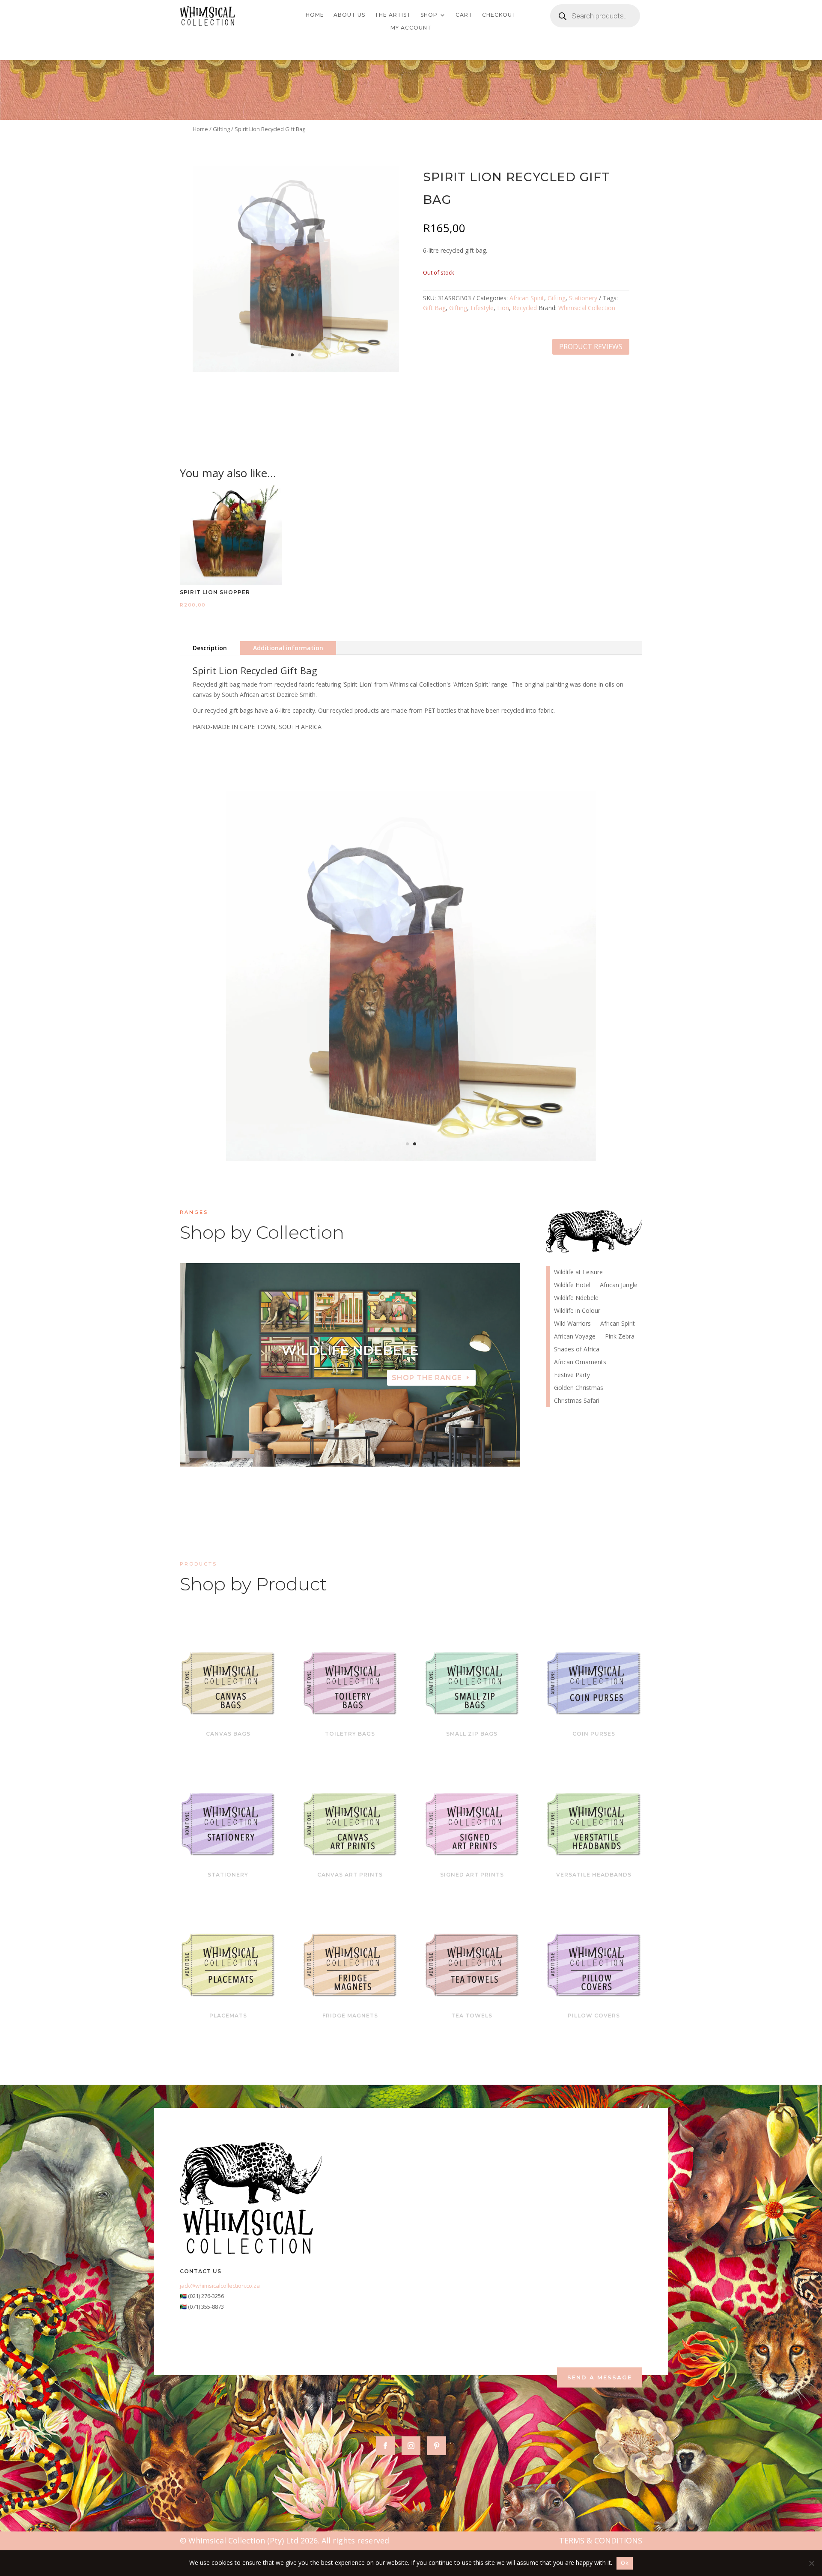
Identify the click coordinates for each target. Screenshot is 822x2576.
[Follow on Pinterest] (437, 2446)
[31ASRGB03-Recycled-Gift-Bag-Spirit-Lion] (296, 370)
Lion (503, 308)
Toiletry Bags (350, 1734)
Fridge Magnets (350, 2016)
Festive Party (572, 1375)
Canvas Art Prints (350, 1875)
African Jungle (619, 1285)
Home (315, 15)
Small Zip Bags (472, 1734)
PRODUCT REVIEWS (591, 347)
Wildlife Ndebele (576, 1298)
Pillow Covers (594, 2016)
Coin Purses (594, 1734)
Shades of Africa (577, 1350)
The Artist (393, 15)
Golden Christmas (579, 1388)
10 (383, 1449)
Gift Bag (434, 308)
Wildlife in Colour (577, 1311)
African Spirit (527, 298)
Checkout (499, 15)
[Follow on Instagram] (411, 2446)
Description (210, 648)
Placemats (228, 2016)
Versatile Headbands (594, 1875)
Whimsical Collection (587, 308)
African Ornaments (580, 1363)
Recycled (525, 308)
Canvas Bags (228, 1734)
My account (411, 28)
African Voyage (350, 1364)
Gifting (221, 129)
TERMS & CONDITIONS (601, 2540)
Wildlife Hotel (572, 1285)
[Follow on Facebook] (385, 2446)
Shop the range (427, 1391)
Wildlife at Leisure (578, 1273)
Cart (464, 15)
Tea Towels (472, 2016)
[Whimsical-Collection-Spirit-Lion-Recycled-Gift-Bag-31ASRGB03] (411, 1159)
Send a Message (600, 2377)
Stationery (583, 298)
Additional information (288, 648)
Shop (429, 15)
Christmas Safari (577, 1401)
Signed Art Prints (472, 1875)
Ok (625, 2563)
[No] (811, 2563)
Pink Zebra (620, 1337)
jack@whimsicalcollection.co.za (220, 2286)
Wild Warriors (572, 1324)
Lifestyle (482, 308)
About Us (349, 15)
